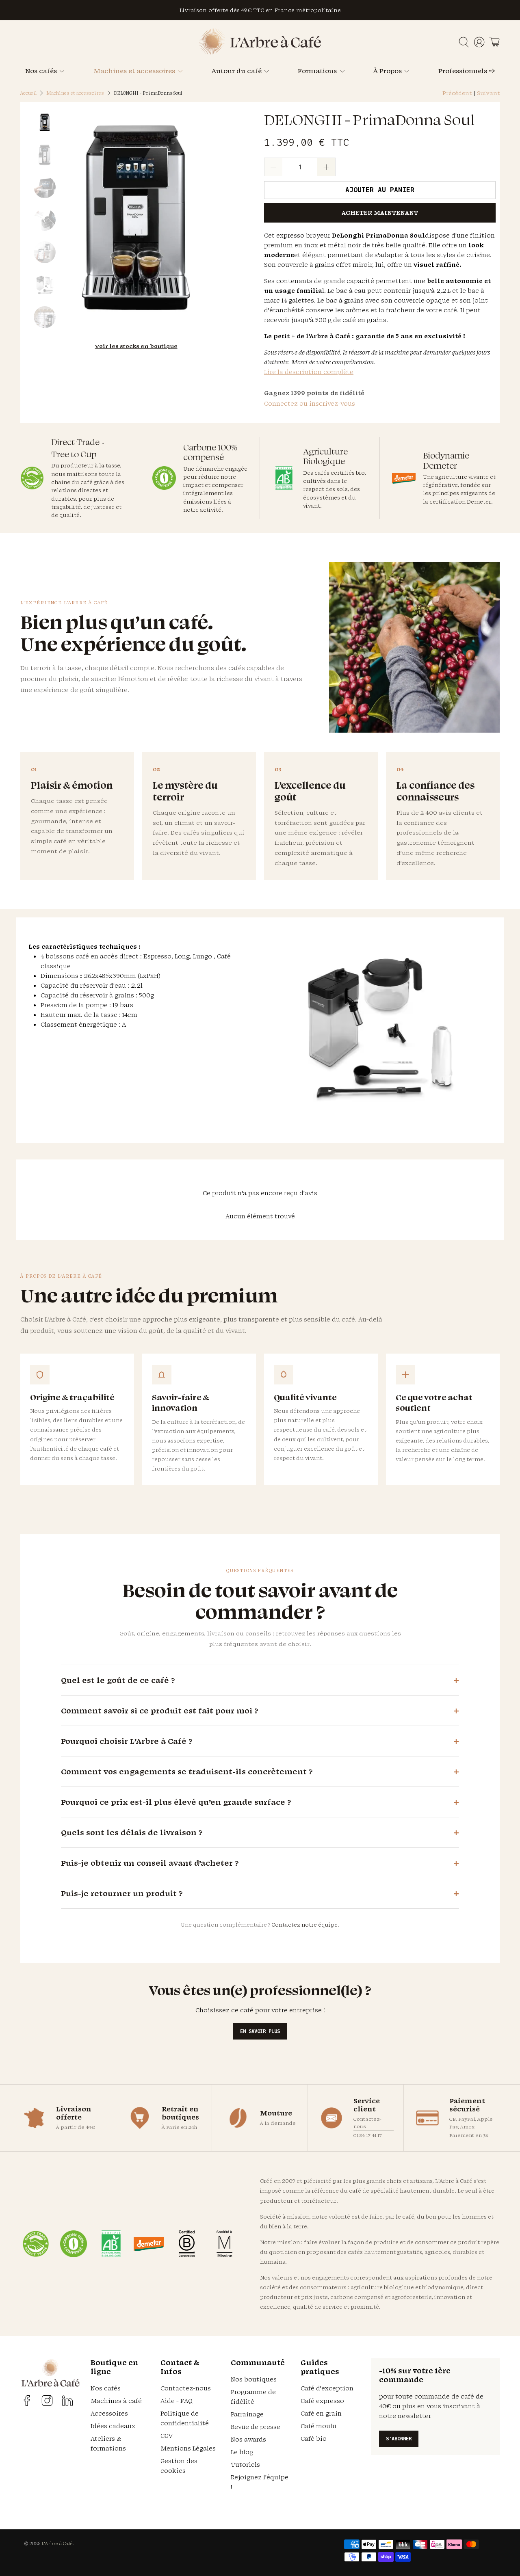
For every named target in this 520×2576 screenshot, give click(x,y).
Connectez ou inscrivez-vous (310, 403)
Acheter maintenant (380, 213)
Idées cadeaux (113, 2426)
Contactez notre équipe (304, 1925)
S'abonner (399, 2439)
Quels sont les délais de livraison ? (132, 1832)
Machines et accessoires (134, 71)
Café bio (314, 2439)
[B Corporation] (187, 2244)
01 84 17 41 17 (368, 2135)
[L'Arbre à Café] (260, 52)
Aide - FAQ (177, 2401)
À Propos (388, 71)
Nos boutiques (254, 2379)
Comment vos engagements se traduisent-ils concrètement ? (187, 1771)
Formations (317, 71)
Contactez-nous (367, 2123)
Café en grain (321, 2413)
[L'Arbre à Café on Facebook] (27, 2401)
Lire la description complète (309, 372)
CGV (167, 2436)
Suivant (488, 93)
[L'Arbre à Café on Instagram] (47, 2401)
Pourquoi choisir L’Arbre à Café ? (127, 1741)
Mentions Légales (188, 2448)
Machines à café (116, 2401)
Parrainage (247, 2414)
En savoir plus (260, 2031)
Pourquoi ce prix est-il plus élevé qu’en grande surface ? (176, 1802)
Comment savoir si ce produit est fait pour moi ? (159, 1711)
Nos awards (248, 2439)
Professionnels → (467, 71)
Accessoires (109, 2413)
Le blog (242, 2452)
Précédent (457, 93)
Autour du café (237, 71)
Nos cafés (41, 71)
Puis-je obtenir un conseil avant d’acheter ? (150, 1863)
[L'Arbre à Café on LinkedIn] (67, 2401)
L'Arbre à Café (57, 2544)
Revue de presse (256, 2427)
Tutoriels (245, 2465)
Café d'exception (327, 2388)
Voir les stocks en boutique (136, 346)
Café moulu (318, 2426)
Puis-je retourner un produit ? (122, 1893)
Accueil (28, 93)
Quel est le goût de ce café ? (118, 1680)
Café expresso (322, 2401)
